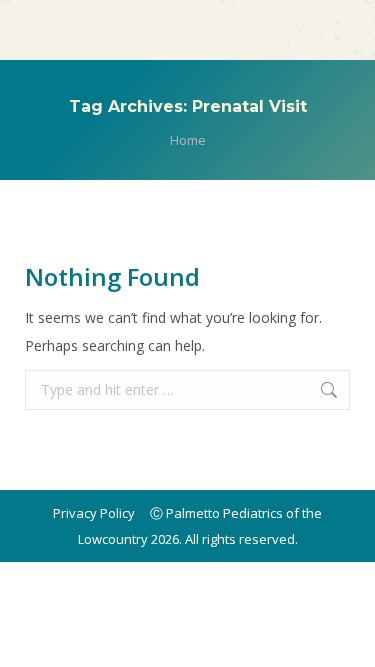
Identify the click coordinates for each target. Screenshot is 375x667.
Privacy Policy (94, 513)
